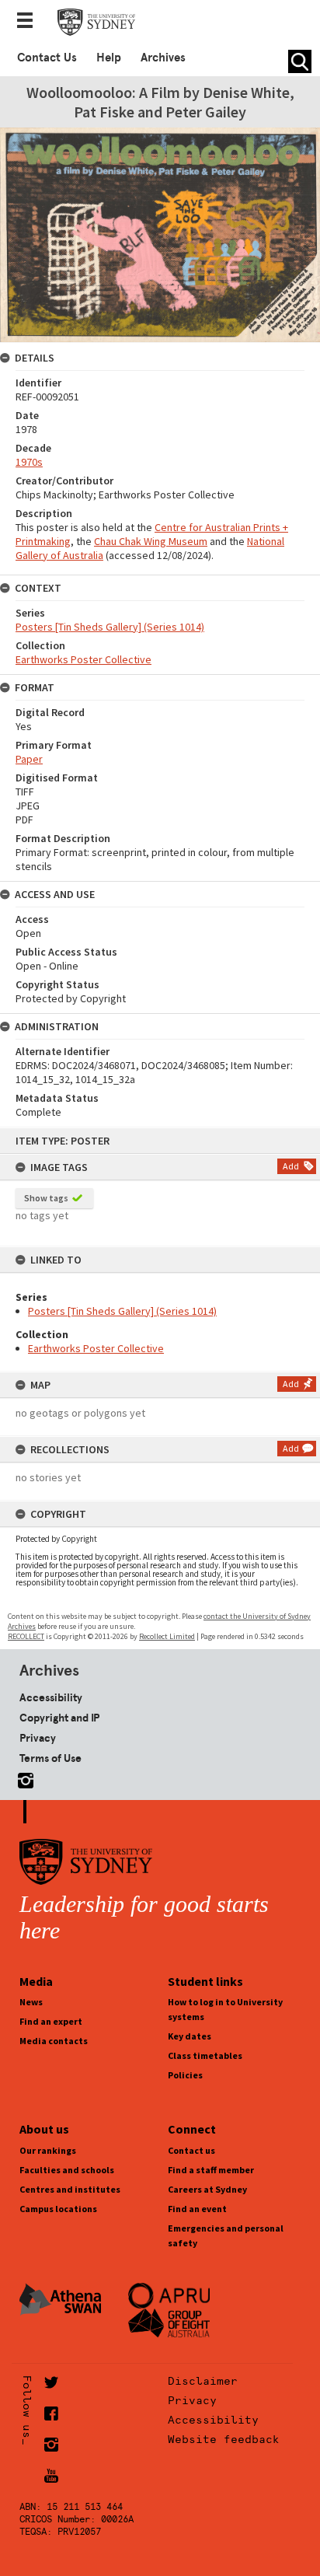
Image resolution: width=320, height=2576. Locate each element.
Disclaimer (203, 2381)
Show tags (46, 1198)
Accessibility (51, 1697)
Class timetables (205, 2055)
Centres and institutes (70, 2189)
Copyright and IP (59, 1718)
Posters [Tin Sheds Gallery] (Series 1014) (122, 1311)
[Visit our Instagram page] (23, 1778)
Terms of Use (50, 1758)
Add (291, 1166)
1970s (29, 462)
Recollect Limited (167, 1636)
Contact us (191, 2150)
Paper (29, 759)
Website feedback (224, 2439)
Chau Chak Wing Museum (151, 541)
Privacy (38, 1738)
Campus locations (58, 2209)
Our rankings (48, 2150)
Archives (163, 58)
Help (109, 58)
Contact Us (47, 58)
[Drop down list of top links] (30, 22)
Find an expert (51, 2021)
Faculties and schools (67, 2170)
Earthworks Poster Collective (96, 1348)
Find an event (197, 2209)
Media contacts (54, 2041)
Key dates (190, 2036)
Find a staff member (211, 2170)
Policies (185, 2075)
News (31, 2002)
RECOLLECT (26, 1636)
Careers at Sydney (207, 2189)
